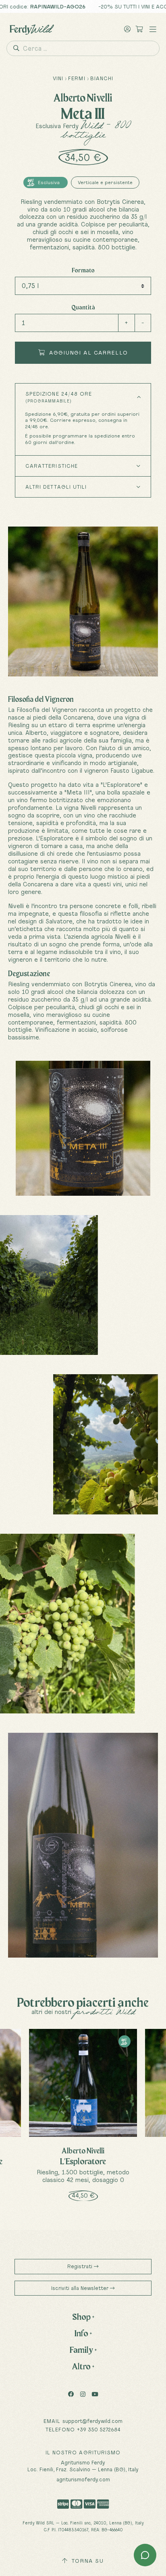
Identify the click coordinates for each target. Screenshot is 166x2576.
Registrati (81, 2266)
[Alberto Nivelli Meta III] (83, 1128)
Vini (58, 78)
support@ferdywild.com (92, 2421)
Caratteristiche (52, 466)
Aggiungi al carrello (87, 353)
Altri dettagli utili (56, 487)
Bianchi (102, 78)
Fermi (77, 78)
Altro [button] (83, 2366)
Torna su (87, 2561)
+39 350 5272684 (99, 2429)
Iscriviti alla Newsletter (81, 2288)
